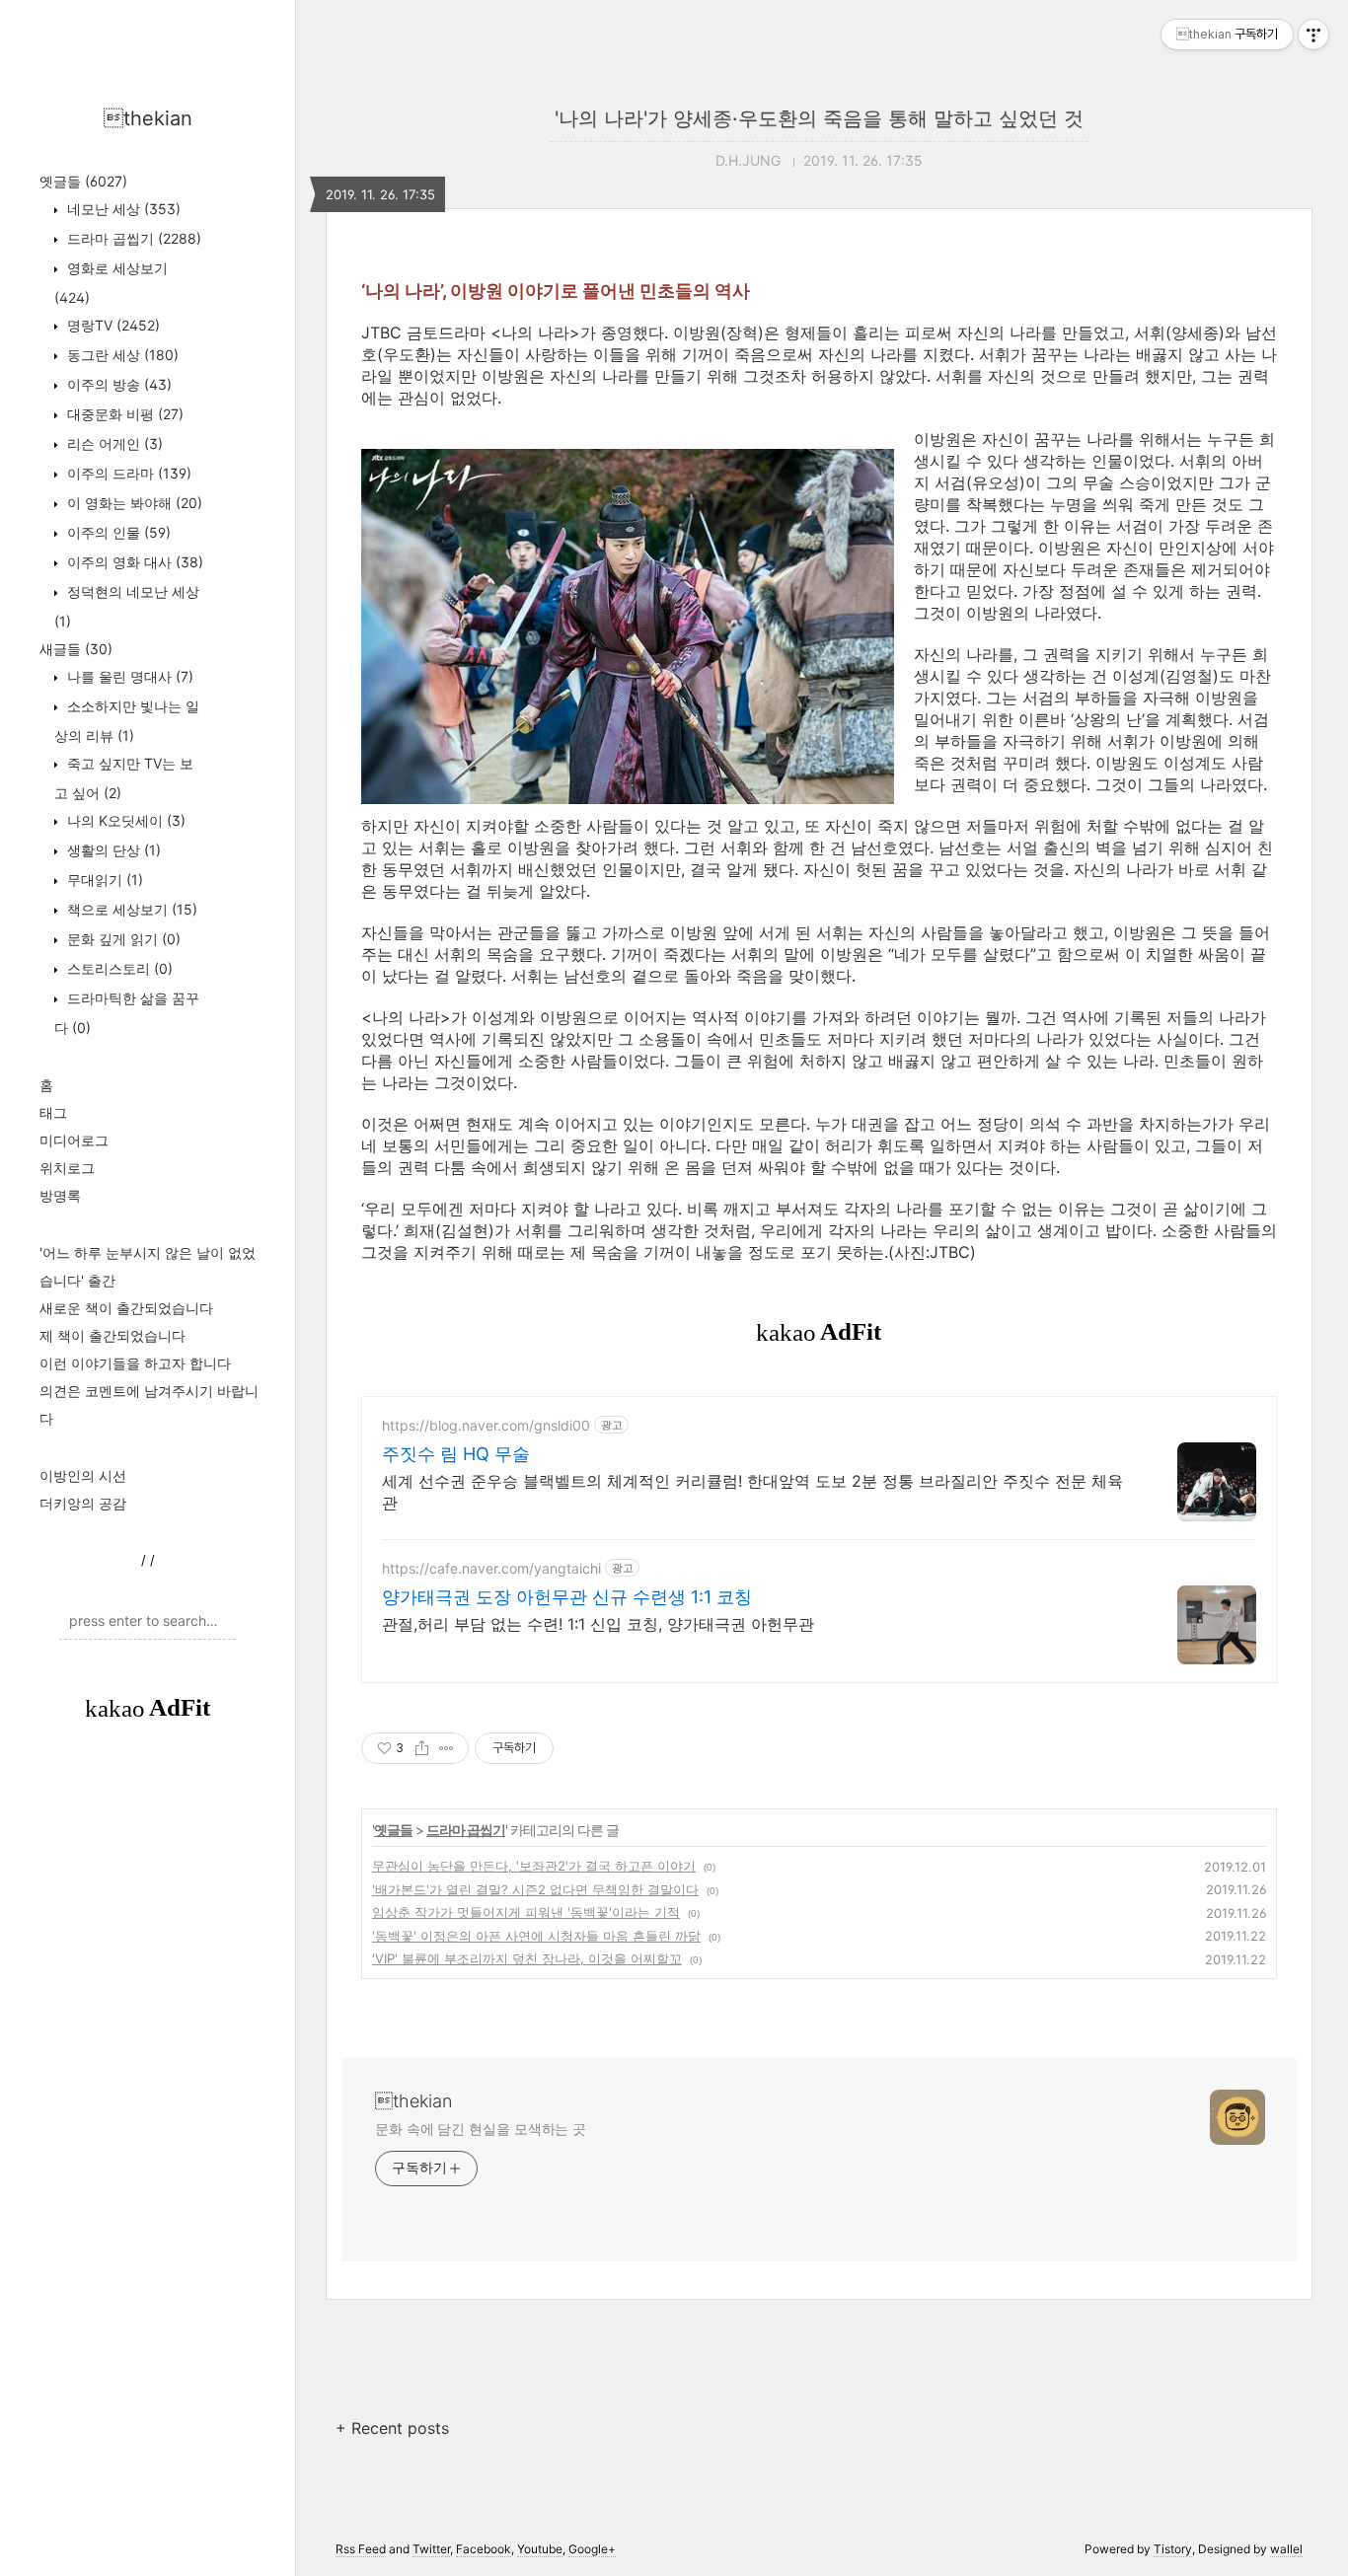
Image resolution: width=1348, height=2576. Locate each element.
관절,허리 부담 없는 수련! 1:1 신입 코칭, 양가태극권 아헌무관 (598, 1624)
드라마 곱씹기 (132, 238)
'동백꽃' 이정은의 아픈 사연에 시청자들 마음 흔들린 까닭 (536, 1936)
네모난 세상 (122, 209)
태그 (53, 1112)
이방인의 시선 (83, 1475)
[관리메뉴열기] (1313, 35)
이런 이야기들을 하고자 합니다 (135, 1363)
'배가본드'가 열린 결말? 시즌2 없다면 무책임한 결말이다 (535, 1889)
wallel (1286, 2549)
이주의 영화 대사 (133, 562)
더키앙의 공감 (83, 1503)
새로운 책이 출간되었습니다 (126, 1308)
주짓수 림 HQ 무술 (456, 1454)
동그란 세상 (121, 355)
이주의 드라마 (127, 473)
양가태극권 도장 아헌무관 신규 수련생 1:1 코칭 (567, 1597)
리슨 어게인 (113, 443)
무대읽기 (103, 880)
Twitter (431, 2549)
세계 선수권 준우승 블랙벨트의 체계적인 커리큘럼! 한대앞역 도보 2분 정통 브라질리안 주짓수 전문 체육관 (752, 1492)
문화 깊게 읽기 (122, 939)
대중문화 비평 (123, 414)
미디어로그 (74, 1140)
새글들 (76, 649)
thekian (148, 118)
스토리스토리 (118, 968)
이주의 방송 (117, 384)
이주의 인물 (117, 532)
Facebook (484, 2549)
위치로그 (67, 1168)
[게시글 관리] (447, 1748)
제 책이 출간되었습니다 (112, 1335)
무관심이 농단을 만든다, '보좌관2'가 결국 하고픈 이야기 (534, 1866)
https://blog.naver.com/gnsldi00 (486, 1425)
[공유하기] (422, 1748)
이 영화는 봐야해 (133, 503)
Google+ (592, 2549)
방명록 (60, 1195)
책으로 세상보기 (130, 909)
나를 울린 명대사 (128, 676)
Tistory (1173, 2549)
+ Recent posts (392, 2428)
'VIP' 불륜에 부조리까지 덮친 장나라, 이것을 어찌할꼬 (527, 1958)
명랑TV (112, 325)
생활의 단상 (112, 850)
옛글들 (83, 181)
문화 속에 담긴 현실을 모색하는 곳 (481, 2129)
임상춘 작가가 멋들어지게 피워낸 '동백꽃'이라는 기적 (526, 1912)
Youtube (540, 2549)
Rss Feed (361, 2549)
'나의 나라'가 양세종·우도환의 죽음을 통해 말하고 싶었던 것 (819, 118)
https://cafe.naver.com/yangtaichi (491, 1568)
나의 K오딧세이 (124, 820)
